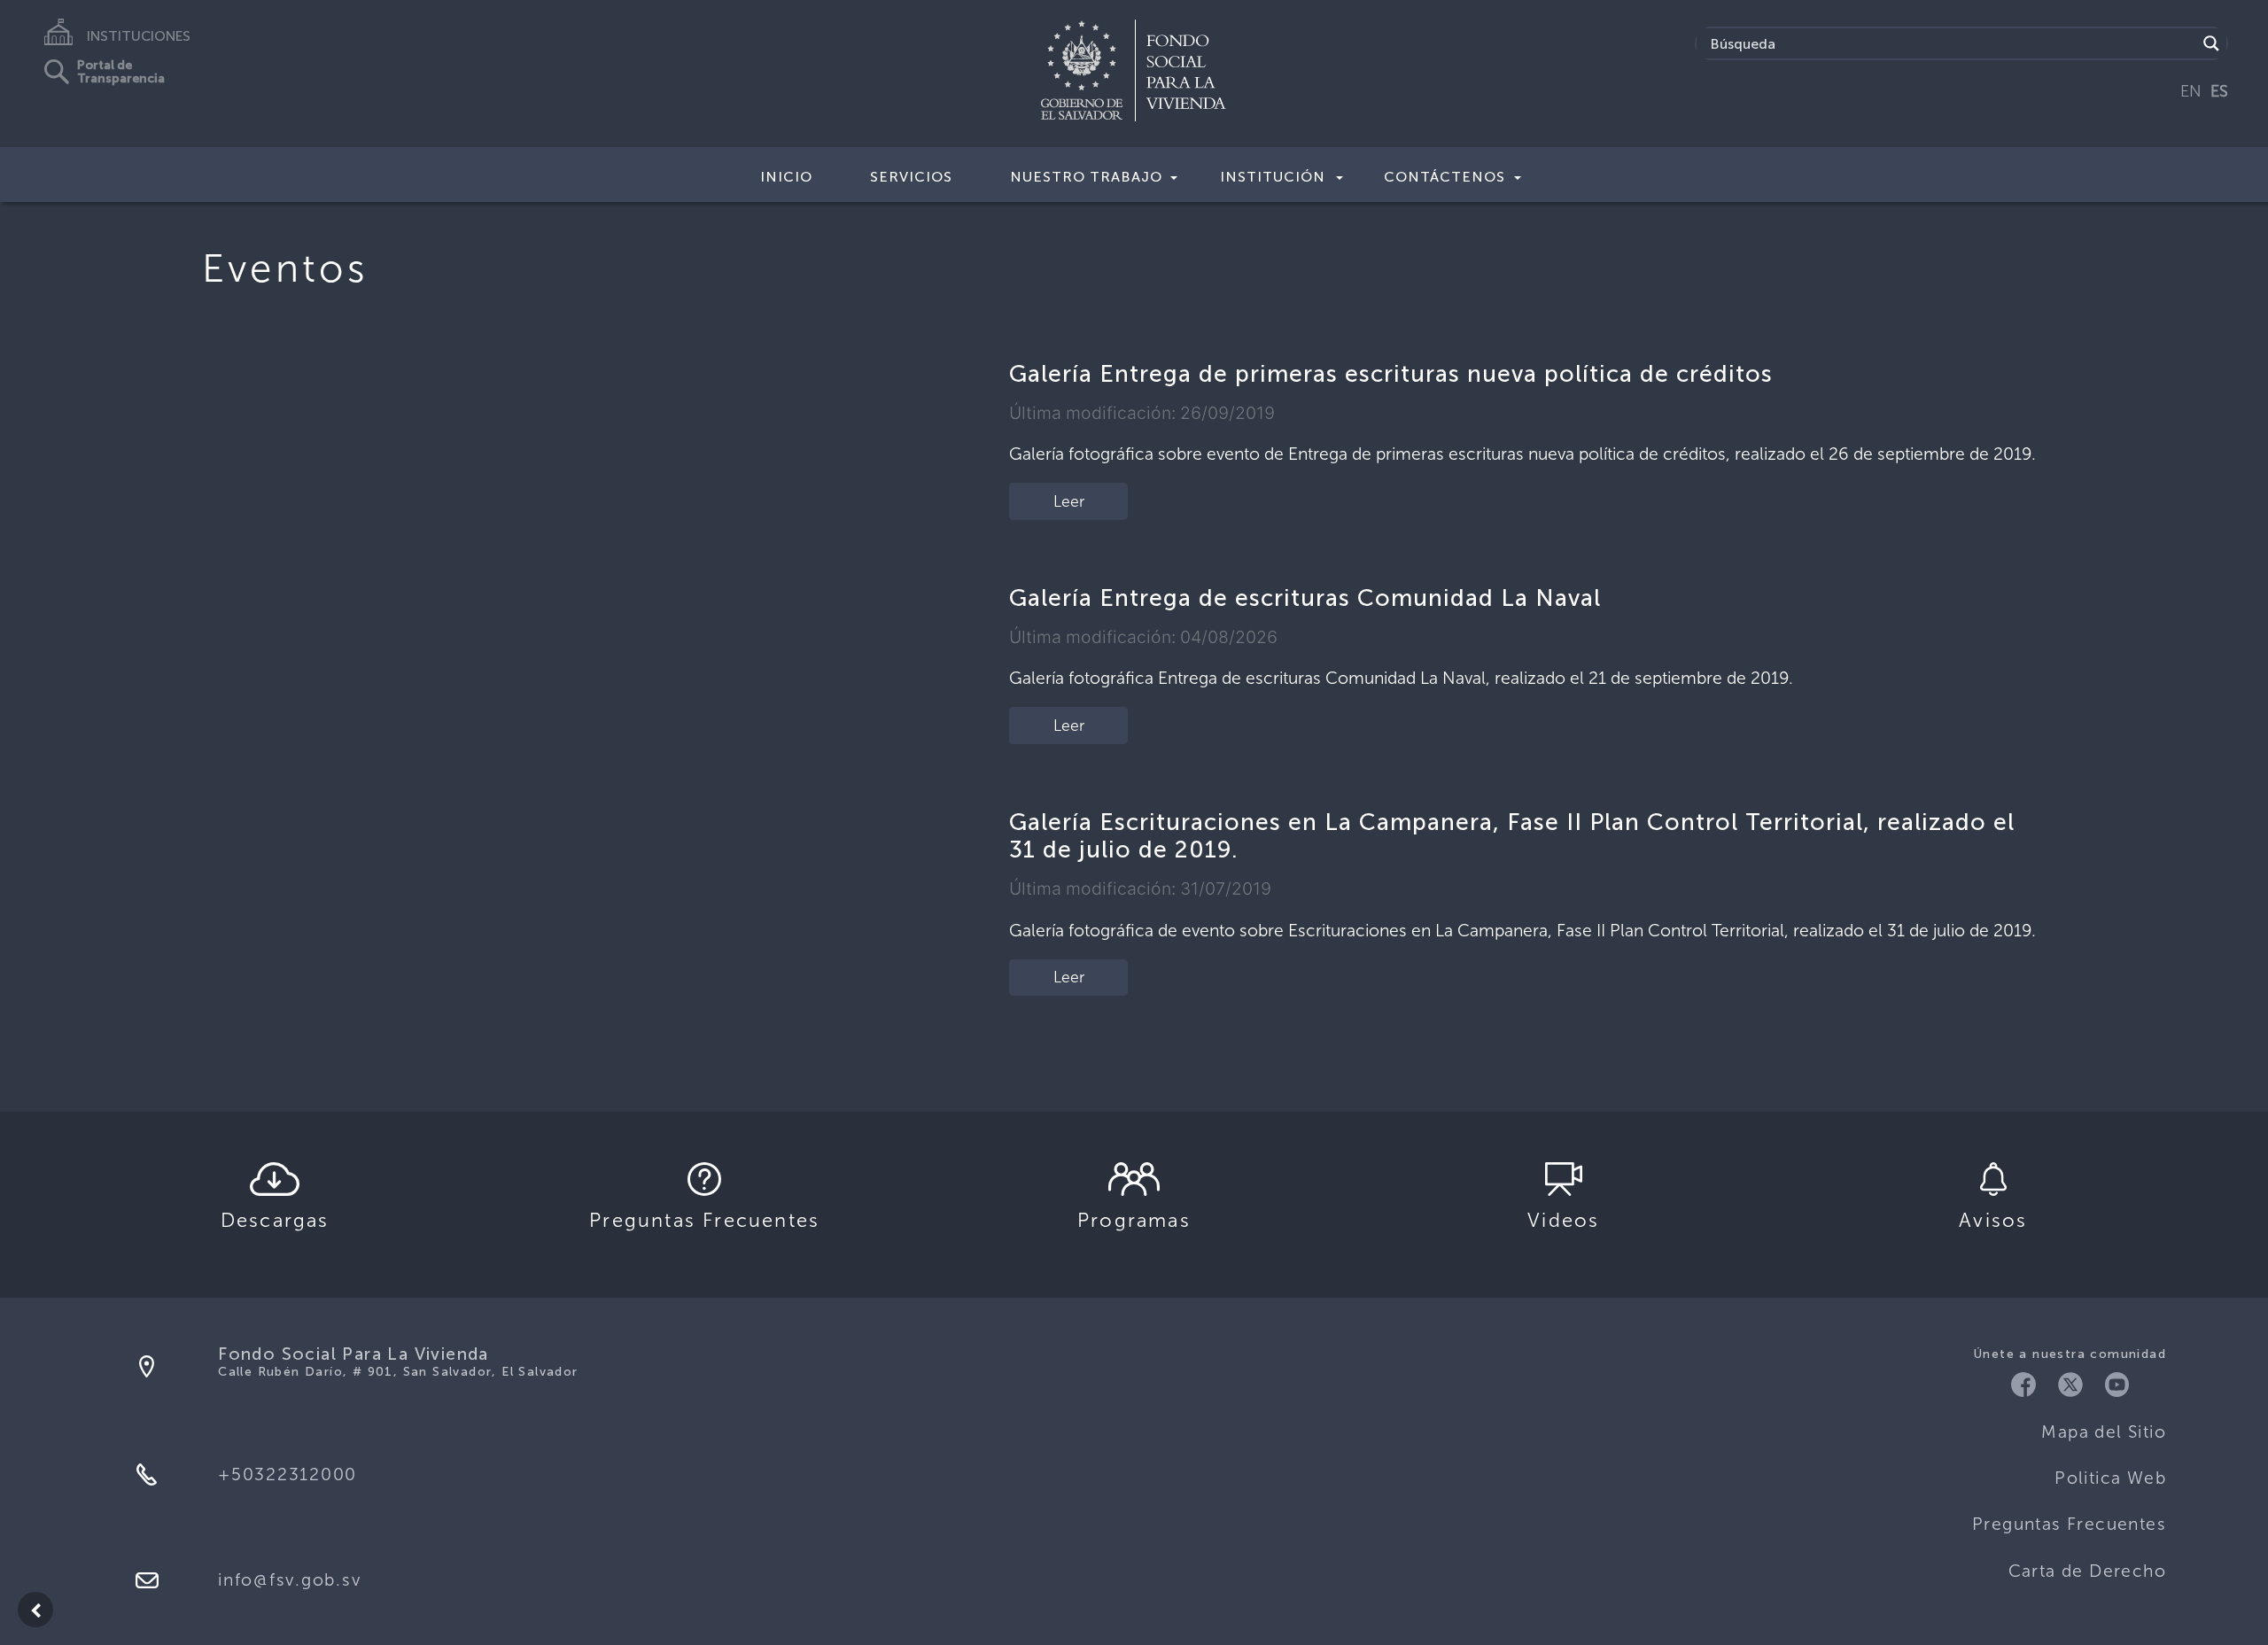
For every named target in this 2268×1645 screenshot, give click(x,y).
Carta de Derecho (2087, 1571)
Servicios (911, 177)
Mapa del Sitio (2104, 1432)
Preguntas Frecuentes (2069, 1524)
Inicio (786, 177)
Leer (1069, 501)
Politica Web (2110, 1478)
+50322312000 (287, 1474)
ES (2219, 91)
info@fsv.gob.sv (289, 1580)
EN (2191, 91)
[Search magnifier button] (2211, 43)
